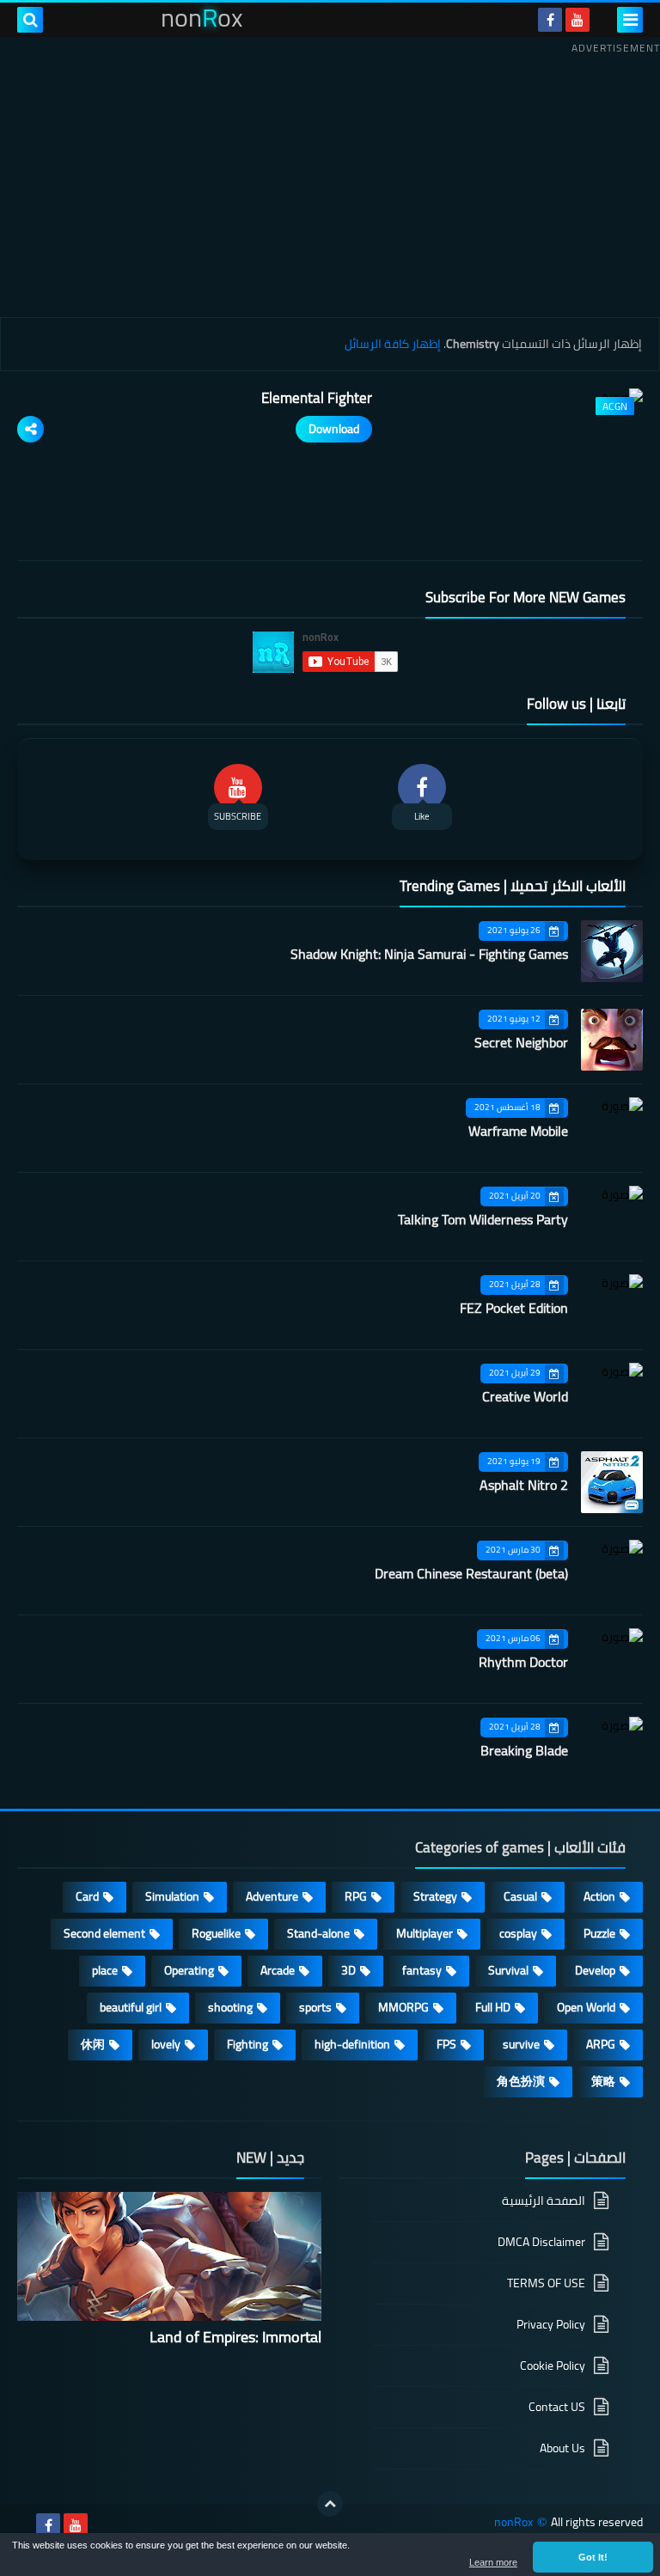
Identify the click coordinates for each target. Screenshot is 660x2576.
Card (87, 1896)
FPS (446, 2044)
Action (599, 1896)
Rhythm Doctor (523, 1662)
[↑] (330, 2504)
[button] (593, 2557)
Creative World (525, 1396)
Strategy (435, 1896)
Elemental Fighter (317, 398)
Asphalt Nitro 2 (524, 1485)
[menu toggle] (630, 20)
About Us (562, 2448)
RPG (356, 1896)
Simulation (172, 1896)
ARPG (601, 2044)
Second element (104, 1933)
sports (315, 2007)
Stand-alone (318, 1933)
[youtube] (577, 20)
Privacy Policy (551, 2324)
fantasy (422, 1970)
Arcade (278, 1970)
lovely (166, 2044)
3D (348, 1970)
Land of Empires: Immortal (235, 2337)
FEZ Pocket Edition (514, 1308)
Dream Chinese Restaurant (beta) (471, 1573)
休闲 (93, 2044)
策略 (603, 2081)
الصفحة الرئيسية (544, 2202)
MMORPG (403, 2007)
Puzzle (599, 1933)
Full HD (493, 2007)
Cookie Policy (553, 2365)
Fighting (247, 2044)
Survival (508, 1970)
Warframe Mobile (518, 1131)
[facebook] (550, 20)
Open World (586, 2007)
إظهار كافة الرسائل (393, 344)
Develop (595, 1970)
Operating (189, 1970)
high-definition (352, 2044)
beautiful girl (131, 2007)
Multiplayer (425, 1933)
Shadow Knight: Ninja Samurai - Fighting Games (429, 954)
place (105, 1970)
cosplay (518, 1933)
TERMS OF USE (546, 2283)
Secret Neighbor (521, 1042)
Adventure (272, 1896)
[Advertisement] (330, 180)
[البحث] (30, 20)
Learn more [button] (493, 2562)
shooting (230, 2007)
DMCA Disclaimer (541, 2242)
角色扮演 (521, 2081)
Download (334, 429)
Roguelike (216, 1933)
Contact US (557, 2407)
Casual (520, 1896)
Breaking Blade (524, 1750)
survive (521, 2044)
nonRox (513, 2522)
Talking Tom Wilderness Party (483, 1219)
